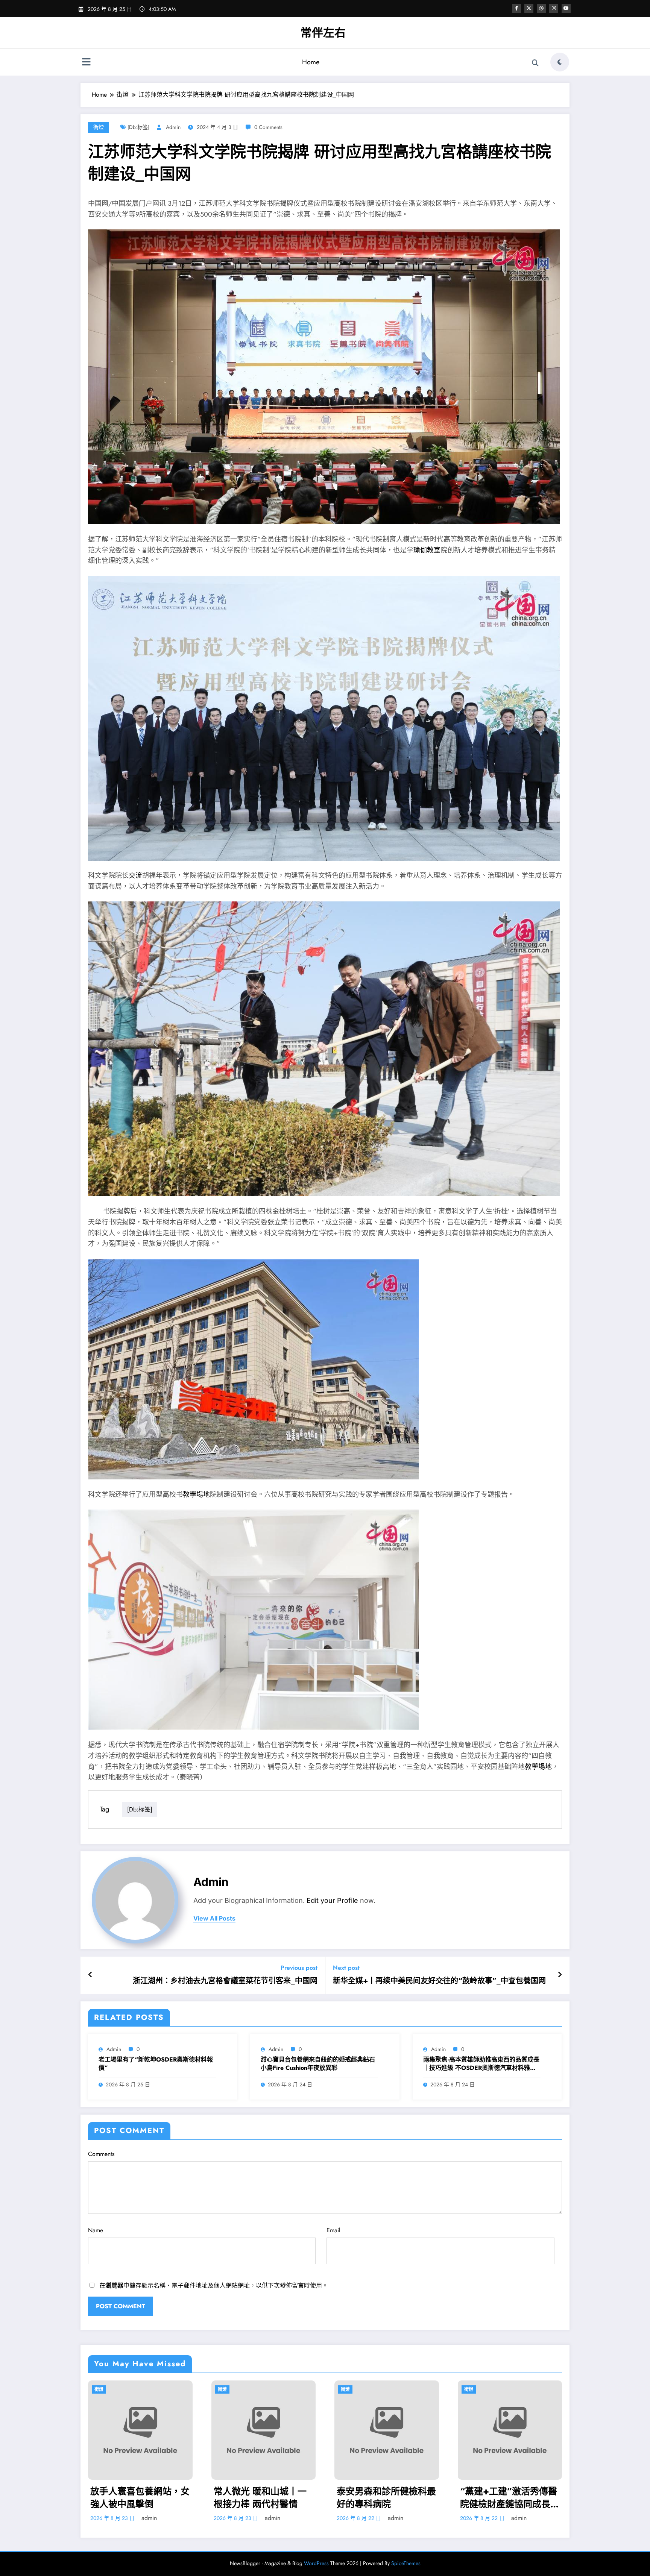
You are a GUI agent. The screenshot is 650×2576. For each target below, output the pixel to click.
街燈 (99, 127)
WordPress (316, 2563)
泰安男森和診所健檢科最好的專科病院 (386, 2498)
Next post (346, 1968)
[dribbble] (541, 8)
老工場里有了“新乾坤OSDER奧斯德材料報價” (156, 2064)
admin (173, 127)
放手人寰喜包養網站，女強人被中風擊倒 (140, 2498)
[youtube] (566, 8)
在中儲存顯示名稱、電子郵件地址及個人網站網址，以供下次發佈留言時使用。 (214, 2285)
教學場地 (196, 1494)
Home (311, 62)
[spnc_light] (560, 62)
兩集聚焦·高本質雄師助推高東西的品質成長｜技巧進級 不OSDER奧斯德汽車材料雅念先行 (481, 2064)
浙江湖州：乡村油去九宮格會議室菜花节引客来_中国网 (225, 1981)
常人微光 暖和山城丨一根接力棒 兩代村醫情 (260, 2498)
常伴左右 (323, 33)
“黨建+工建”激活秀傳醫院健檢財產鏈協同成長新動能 (510, 2498)
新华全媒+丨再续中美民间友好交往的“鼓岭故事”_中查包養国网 (439, 1981)
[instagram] (554, 8)
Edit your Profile (332, 1900)
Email (333, 2230)
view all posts (214, 1918)
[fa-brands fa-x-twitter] (529, 8)
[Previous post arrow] (90, 1975)
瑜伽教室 (427, 550)
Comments (101, 2154)
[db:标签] (138, 127)
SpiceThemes (406, 2563)
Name (96, 2230)
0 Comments (268, 127)
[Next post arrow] (560, 1975)
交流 (135, 875)
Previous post (299, 1968)
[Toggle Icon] (86, 63)
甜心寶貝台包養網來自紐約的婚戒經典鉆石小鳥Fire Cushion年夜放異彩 (318, 2064)
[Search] (535, 63)
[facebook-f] (516, 8)
